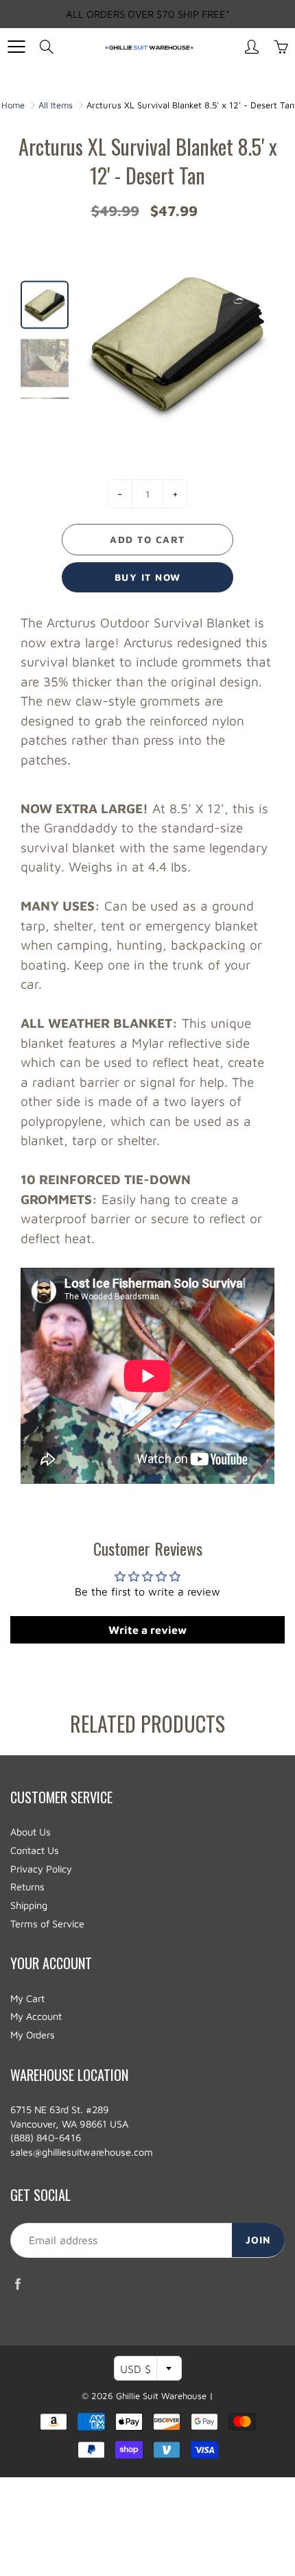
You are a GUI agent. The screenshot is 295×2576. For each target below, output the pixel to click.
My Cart (27, 1998)
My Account (36, 2016)
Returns (27, 1887)
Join (258, 2240)
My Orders (33, 2035)
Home (13, 105)
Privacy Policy (41, 1869)
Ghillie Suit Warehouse (161, 2396)
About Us (31, 1832)
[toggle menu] (16, 47)
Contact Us (35, 1850)
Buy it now (148, 577)
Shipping (29, 1905)
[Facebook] (17, 2284)
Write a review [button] (147, 1630)
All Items (56, 105)
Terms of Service (47, 1924)
